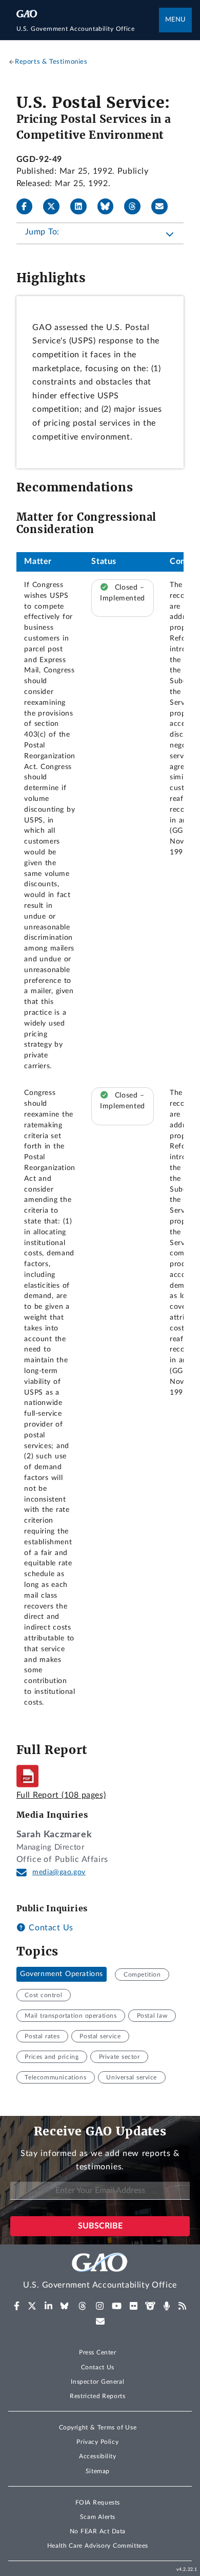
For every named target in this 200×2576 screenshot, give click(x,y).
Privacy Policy (97, 2442)
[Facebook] (29, 207)
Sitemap (98, 2471)
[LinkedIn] (83, 207)
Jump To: (42, 232)
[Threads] (136, 207)
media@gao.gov (59, 1872)
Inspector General (97, 2382)
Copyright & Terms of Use (98, 2427)
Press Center (98, 2352)
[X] (55, 207)
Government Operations (62, 1975)
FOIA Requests (98, 2502)
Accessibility (98, 2456)
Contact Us (50, 1928)
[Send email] (164, 207)
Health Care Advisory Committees (98, 2546)
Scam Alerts (98, 2517)
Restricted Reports (97, 2396)
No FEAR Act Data (98, 2531)
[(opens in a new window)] (17, 2306)
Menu (175, 20)
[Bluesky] (110, 207)
